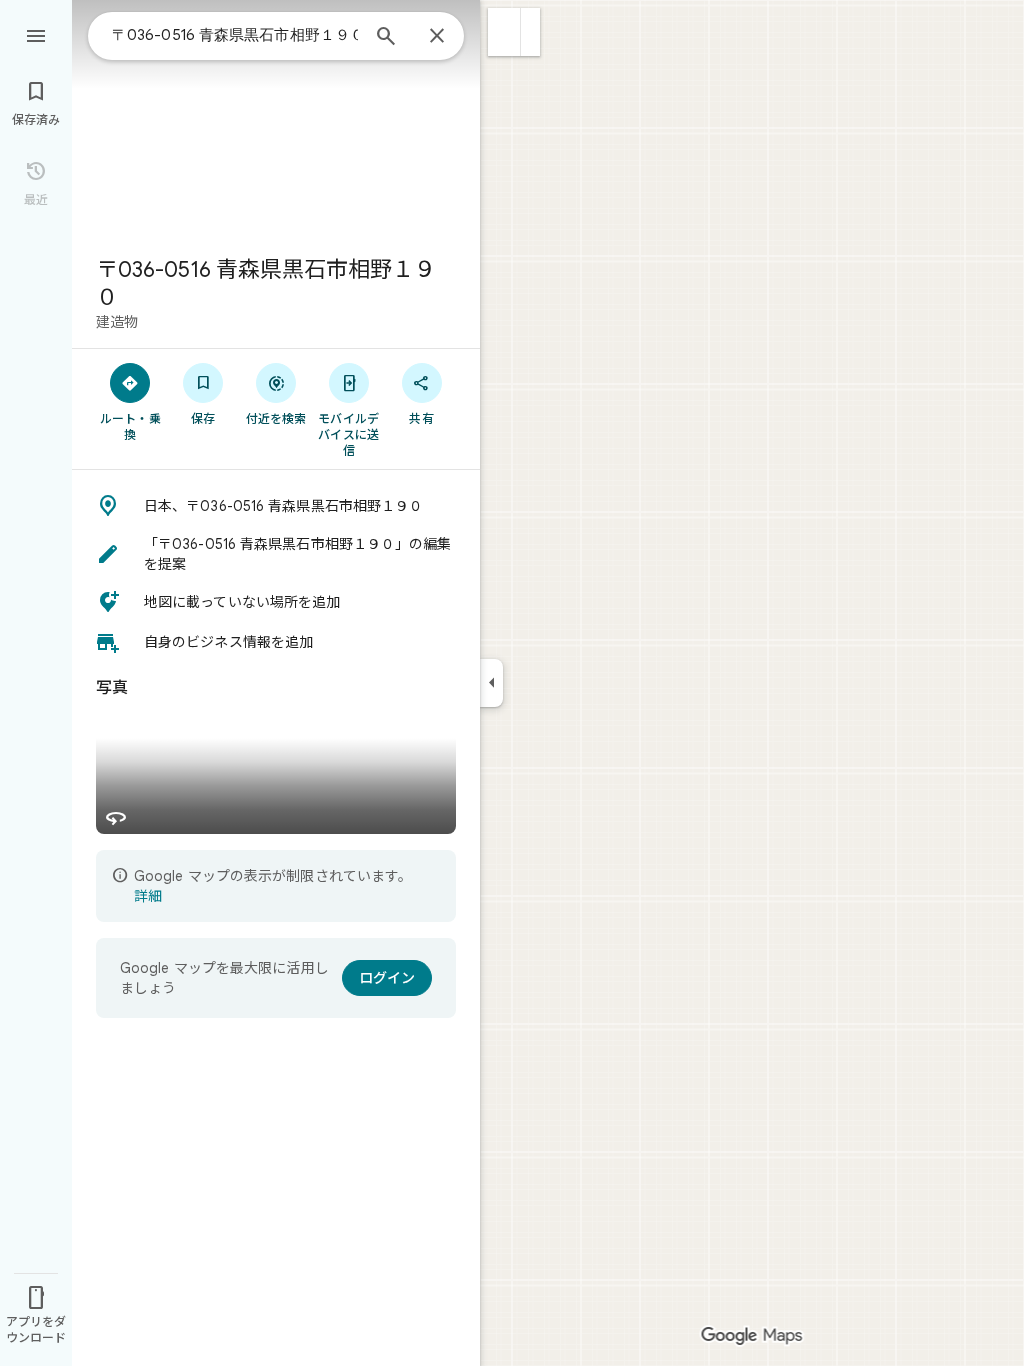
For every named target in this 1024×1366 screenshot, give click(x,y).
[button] (504, 32)
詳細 (148, 896)
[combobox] (235, 35)
